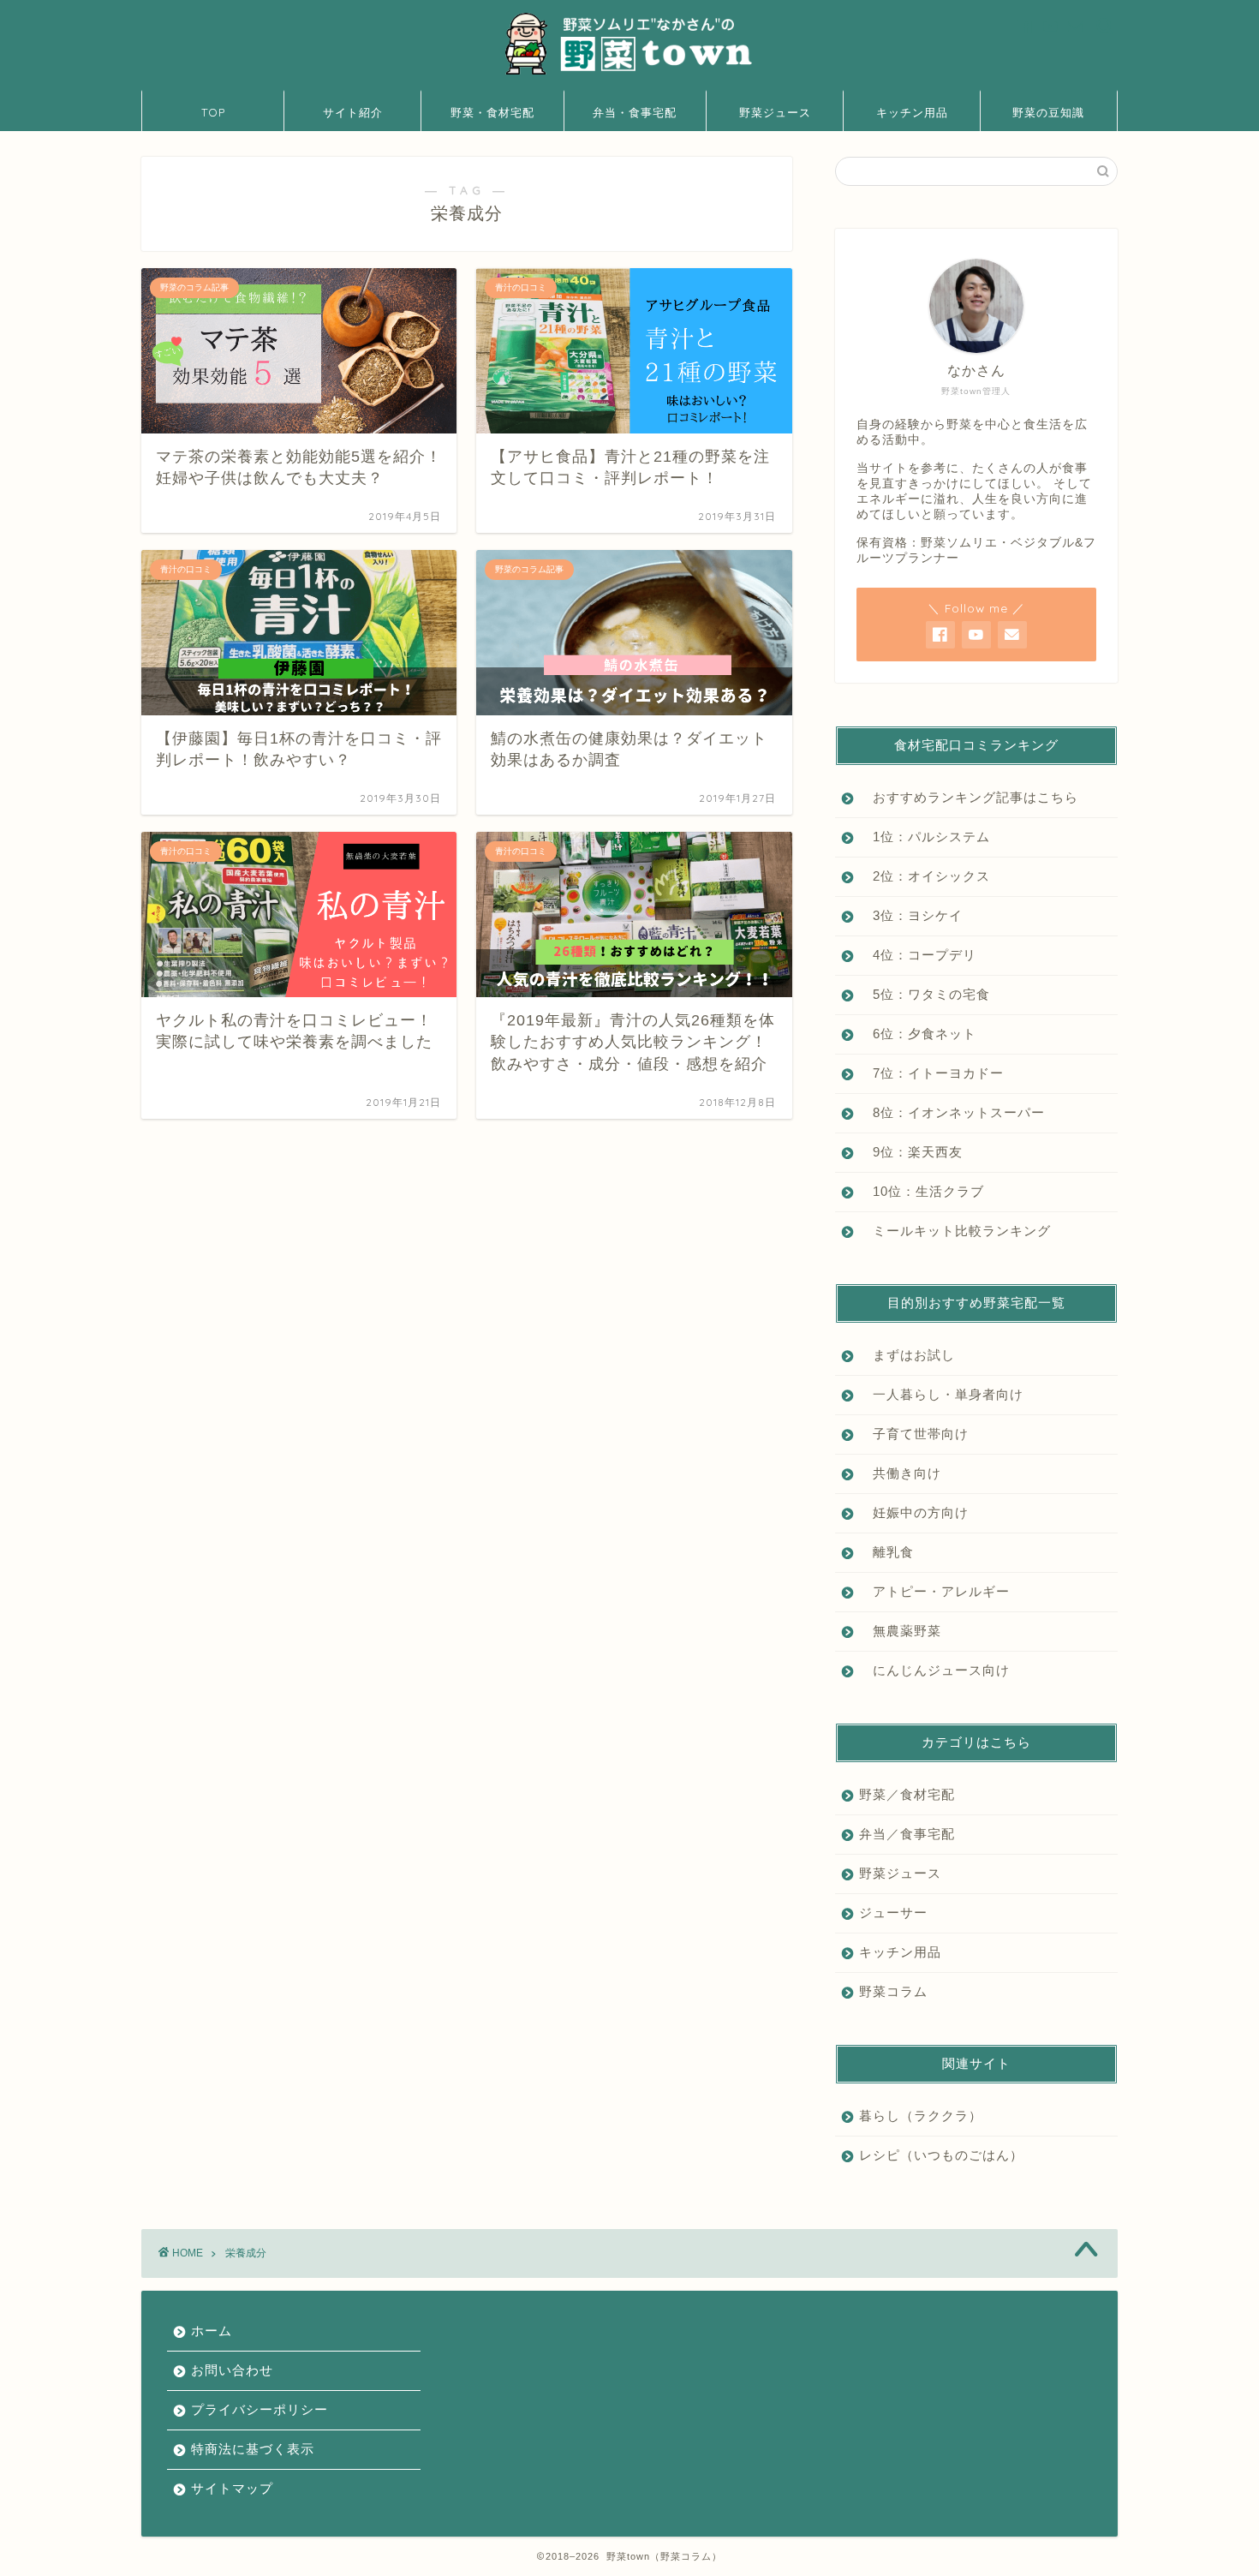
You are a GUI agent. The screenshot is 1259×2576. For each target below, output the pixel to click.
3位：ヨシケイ (911, 915)
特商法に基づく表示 (253, 2449)
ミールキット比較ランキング (955, 1231)
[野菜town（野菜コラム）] (629, 74)
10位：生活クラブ (922, 1191)
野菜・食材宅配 (492, 112)
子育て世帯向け (914, 1434)
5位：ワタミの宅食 (925, 994)
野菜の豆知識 (1048, 112)
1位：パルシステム (925, 837)
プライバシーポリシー (260, 2409)
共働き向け (900, 1473)
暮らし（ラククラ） (921, 2116)
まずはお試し (907, 1355)
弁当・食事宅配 (635, 112)
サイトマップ (232, 2488)
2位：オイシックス (925, 876)
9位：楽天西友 (911, 1152)
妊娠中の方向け (914, 1512)
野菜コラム (893, 1991)
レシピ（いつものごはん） (941, 2155)
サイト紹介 (353, 112)
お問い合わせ (232, 2370)
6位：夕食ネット (918, 1034)
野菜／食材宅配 (907, 1794)
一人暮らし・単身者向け (941, 1394)
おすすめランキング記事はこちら (969, 797)
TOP (213, 112)
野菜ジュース (775, 112)
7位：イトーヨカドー (931, 1073)
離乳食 (886, 1552)
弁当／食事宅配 (907, 1834)
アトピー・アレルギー (934, 1591)
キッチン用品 (912, 112)
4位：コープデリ (918, 955)
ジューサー (893, 1913)
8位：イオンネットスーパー (952, 1112)
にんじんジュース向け (934, 1670)
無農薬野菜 (900, 1631)
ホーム (212, 2331)
